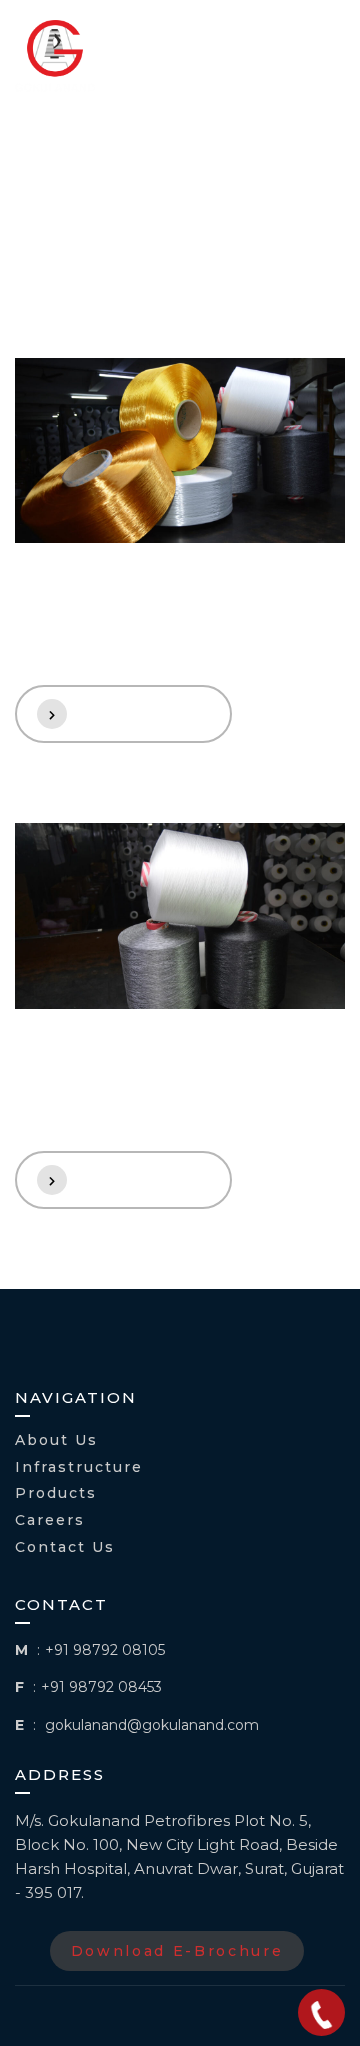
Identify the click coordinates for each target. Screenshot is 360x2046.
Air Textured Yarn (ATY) (151, 1085)
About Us (56, 1440)
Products (56, 1493)
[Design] (180, 451)
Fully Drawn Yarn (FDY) (147, 619)
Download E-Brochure (177, 1951)
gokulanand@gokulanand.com (152, 1725)
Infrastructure (79, 1467)
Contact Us (65, 1547)
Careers (50, 1520)
